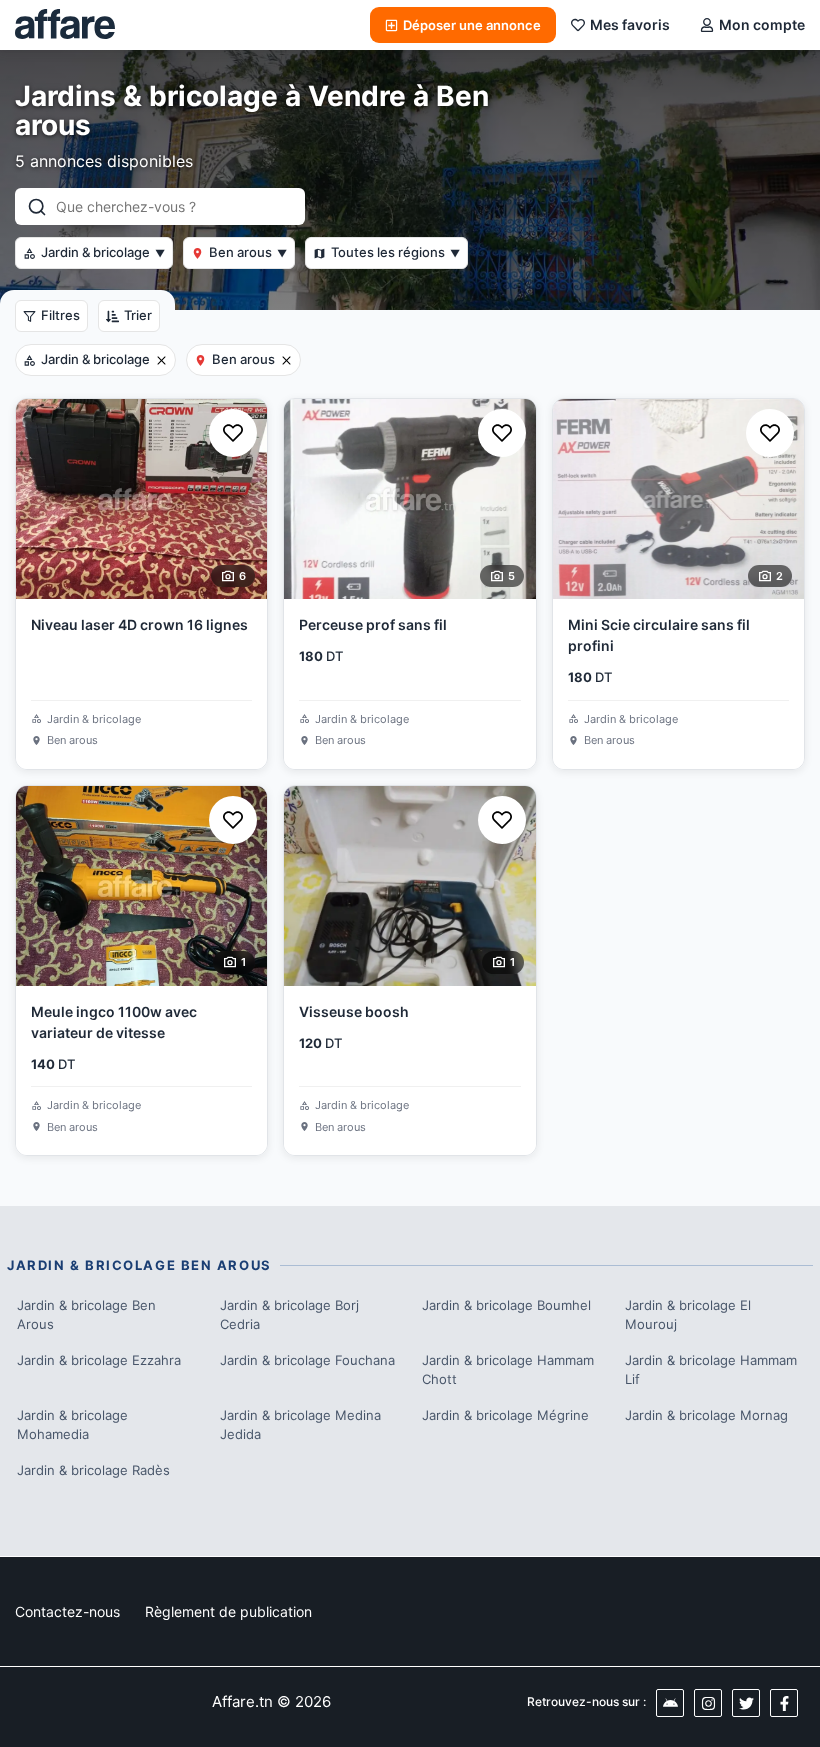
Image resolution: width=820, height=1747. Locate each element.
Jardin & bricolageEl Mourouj (688, 1315)
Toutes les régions (395, 252)
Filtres (60, 315)
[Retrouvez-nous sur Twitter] (746, 1703)
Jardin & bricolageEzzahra (99, 1360)
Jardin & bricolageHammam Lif (711, 1370)
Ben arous (248, 252)
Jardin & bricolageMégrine (505, 1415)
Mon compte (762, 24)
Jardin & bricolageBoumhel (506, 1305)
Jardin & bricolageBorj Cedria (289, 1315)
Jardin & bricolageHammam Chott (508, 1370)
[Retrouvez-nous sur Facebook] (784, 1703)
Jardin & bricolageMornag (706, 1415)
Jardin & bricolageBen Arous (86, 1315)
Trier (138, 315)
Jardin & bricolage (103, 252)
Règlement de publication (228, 1611)
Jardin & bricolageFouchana (307, 1360)
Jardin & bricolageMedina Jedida (300, 1425)
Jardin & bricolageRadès (93, 1470)
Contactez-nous (67, 1611)
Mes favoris (630, 24)
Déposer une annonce (472, 25)
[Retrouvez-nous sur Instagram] (708, 1703)
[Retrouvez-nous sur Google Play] (670, 1703)
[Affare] (65, 25)
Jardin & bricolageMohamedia (72, 1425)
